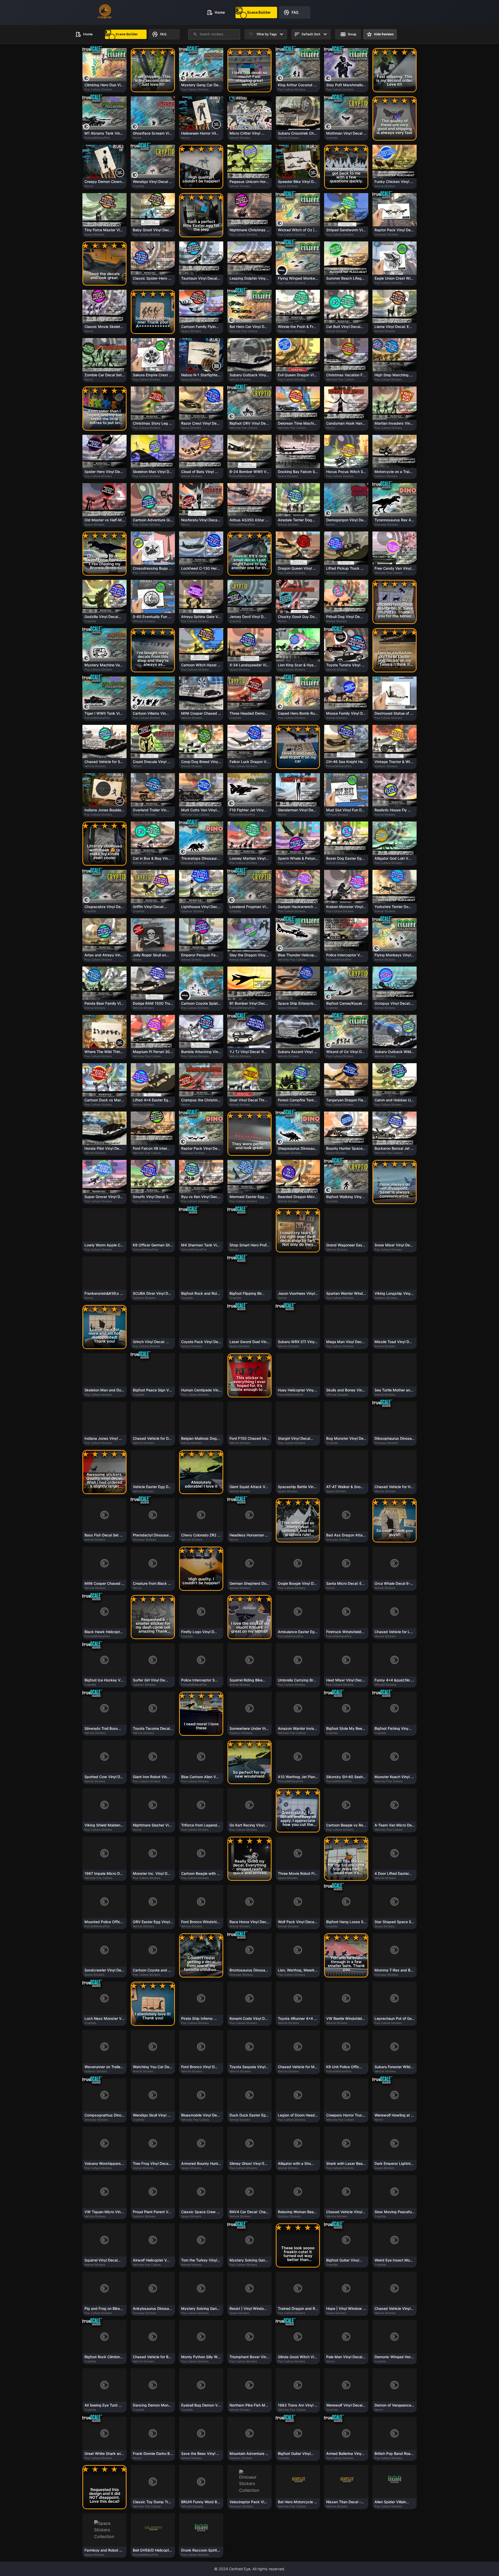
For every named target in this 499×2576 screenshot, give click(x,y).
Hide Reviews (268, 164)
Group (236, 164)
